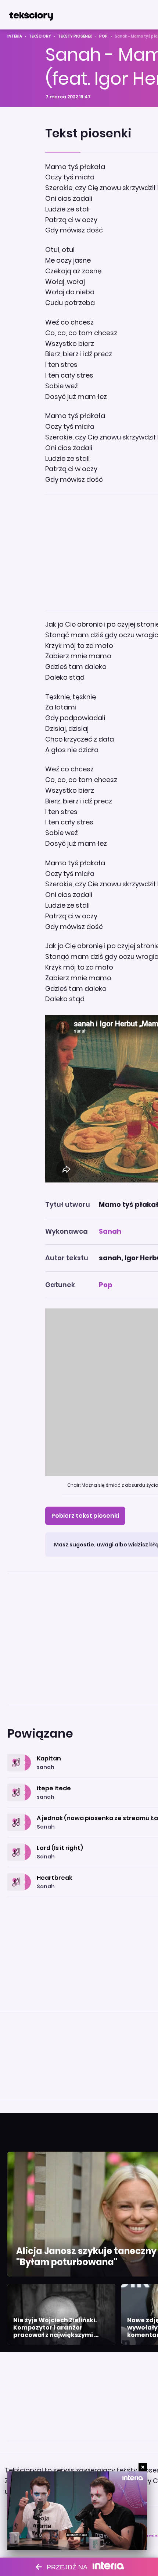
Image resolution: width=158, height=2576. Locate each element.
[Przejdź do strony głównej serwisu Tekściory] (31, 15)
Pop (103, 36)
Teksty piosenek (75, 36)
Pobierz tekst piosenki (85, 1516)
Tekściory (40, 36)
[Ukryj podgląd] (143, 2467)
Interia (15, 36)
